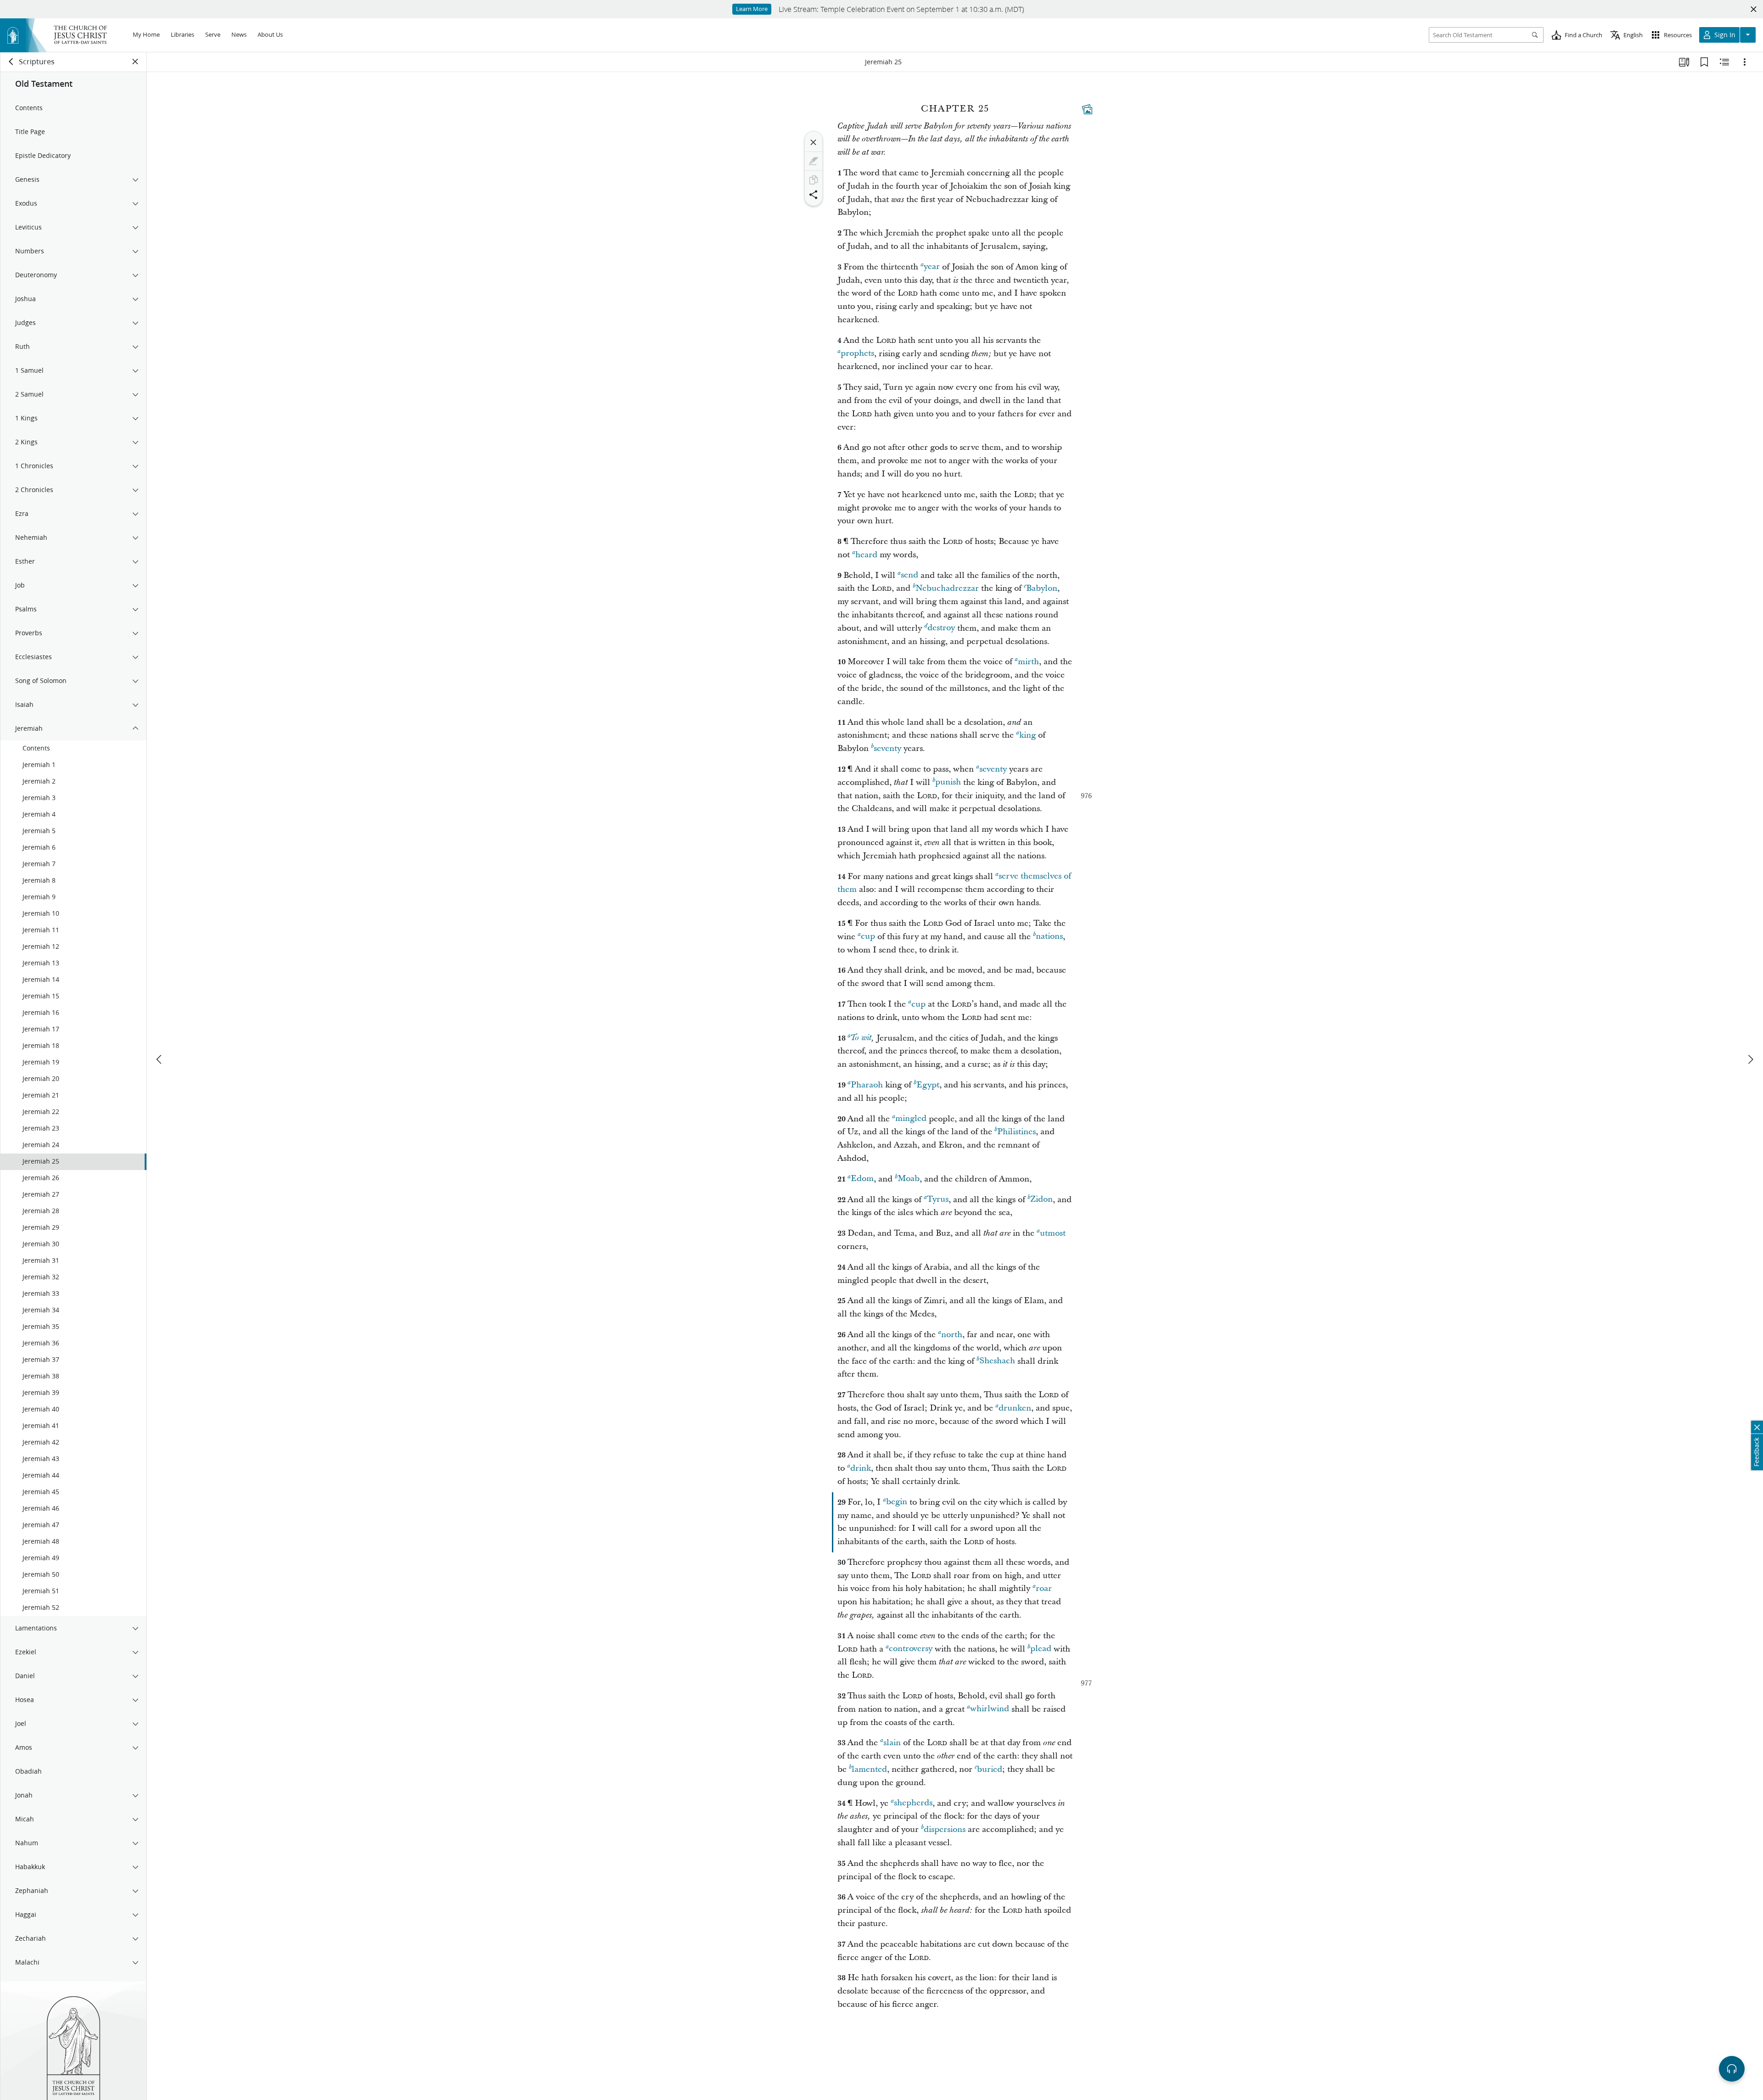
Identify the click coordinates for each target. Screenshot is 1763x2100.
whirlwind (990, 1709)
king (1027, 735)
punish (948, 782)
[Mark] (814, 161)
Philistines (1016, 1132)
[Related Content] (1724, 62)
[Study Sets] (1684, 62)
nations (1049, 937)
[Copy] (814, 180)
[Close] (814, 142)
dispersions (945, 1829)
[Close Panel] (135, 62)
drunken (1015, 1408)
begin (897, 1502)
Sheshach (997, 1361)
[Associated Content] (1087, 109)
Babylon (1042, 588)
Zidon (1042, 1200)
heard (866, 555)
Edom (862, 1179)
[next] (1750, 1059)
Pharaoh (867, 1085)
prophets (857, 354)
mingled (911, 1119)
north (952, 1335)
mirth (1028, 662)
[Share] (814, 195)
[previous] (160, 1059)
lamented (869, 1769)
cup (868, 937)
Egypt (928, 1085)
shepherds (913, 1803)
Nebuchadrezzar (947, 588)
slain (892, 1743)
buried (990, 1769)
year (932, 267)
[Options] (1745, 62)
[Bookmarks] (1704, 62)
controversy (911, 1649)
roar (1044, 1588)
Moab (909, 1179)
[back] (11, 62)
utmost (1053, 1233)
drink (861, 1468)
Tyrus (938, 1200)
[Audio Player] (1732, 2069)
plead (1041, 1649)
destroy (941, 628)
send (910, 575)
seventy (887, 748)
